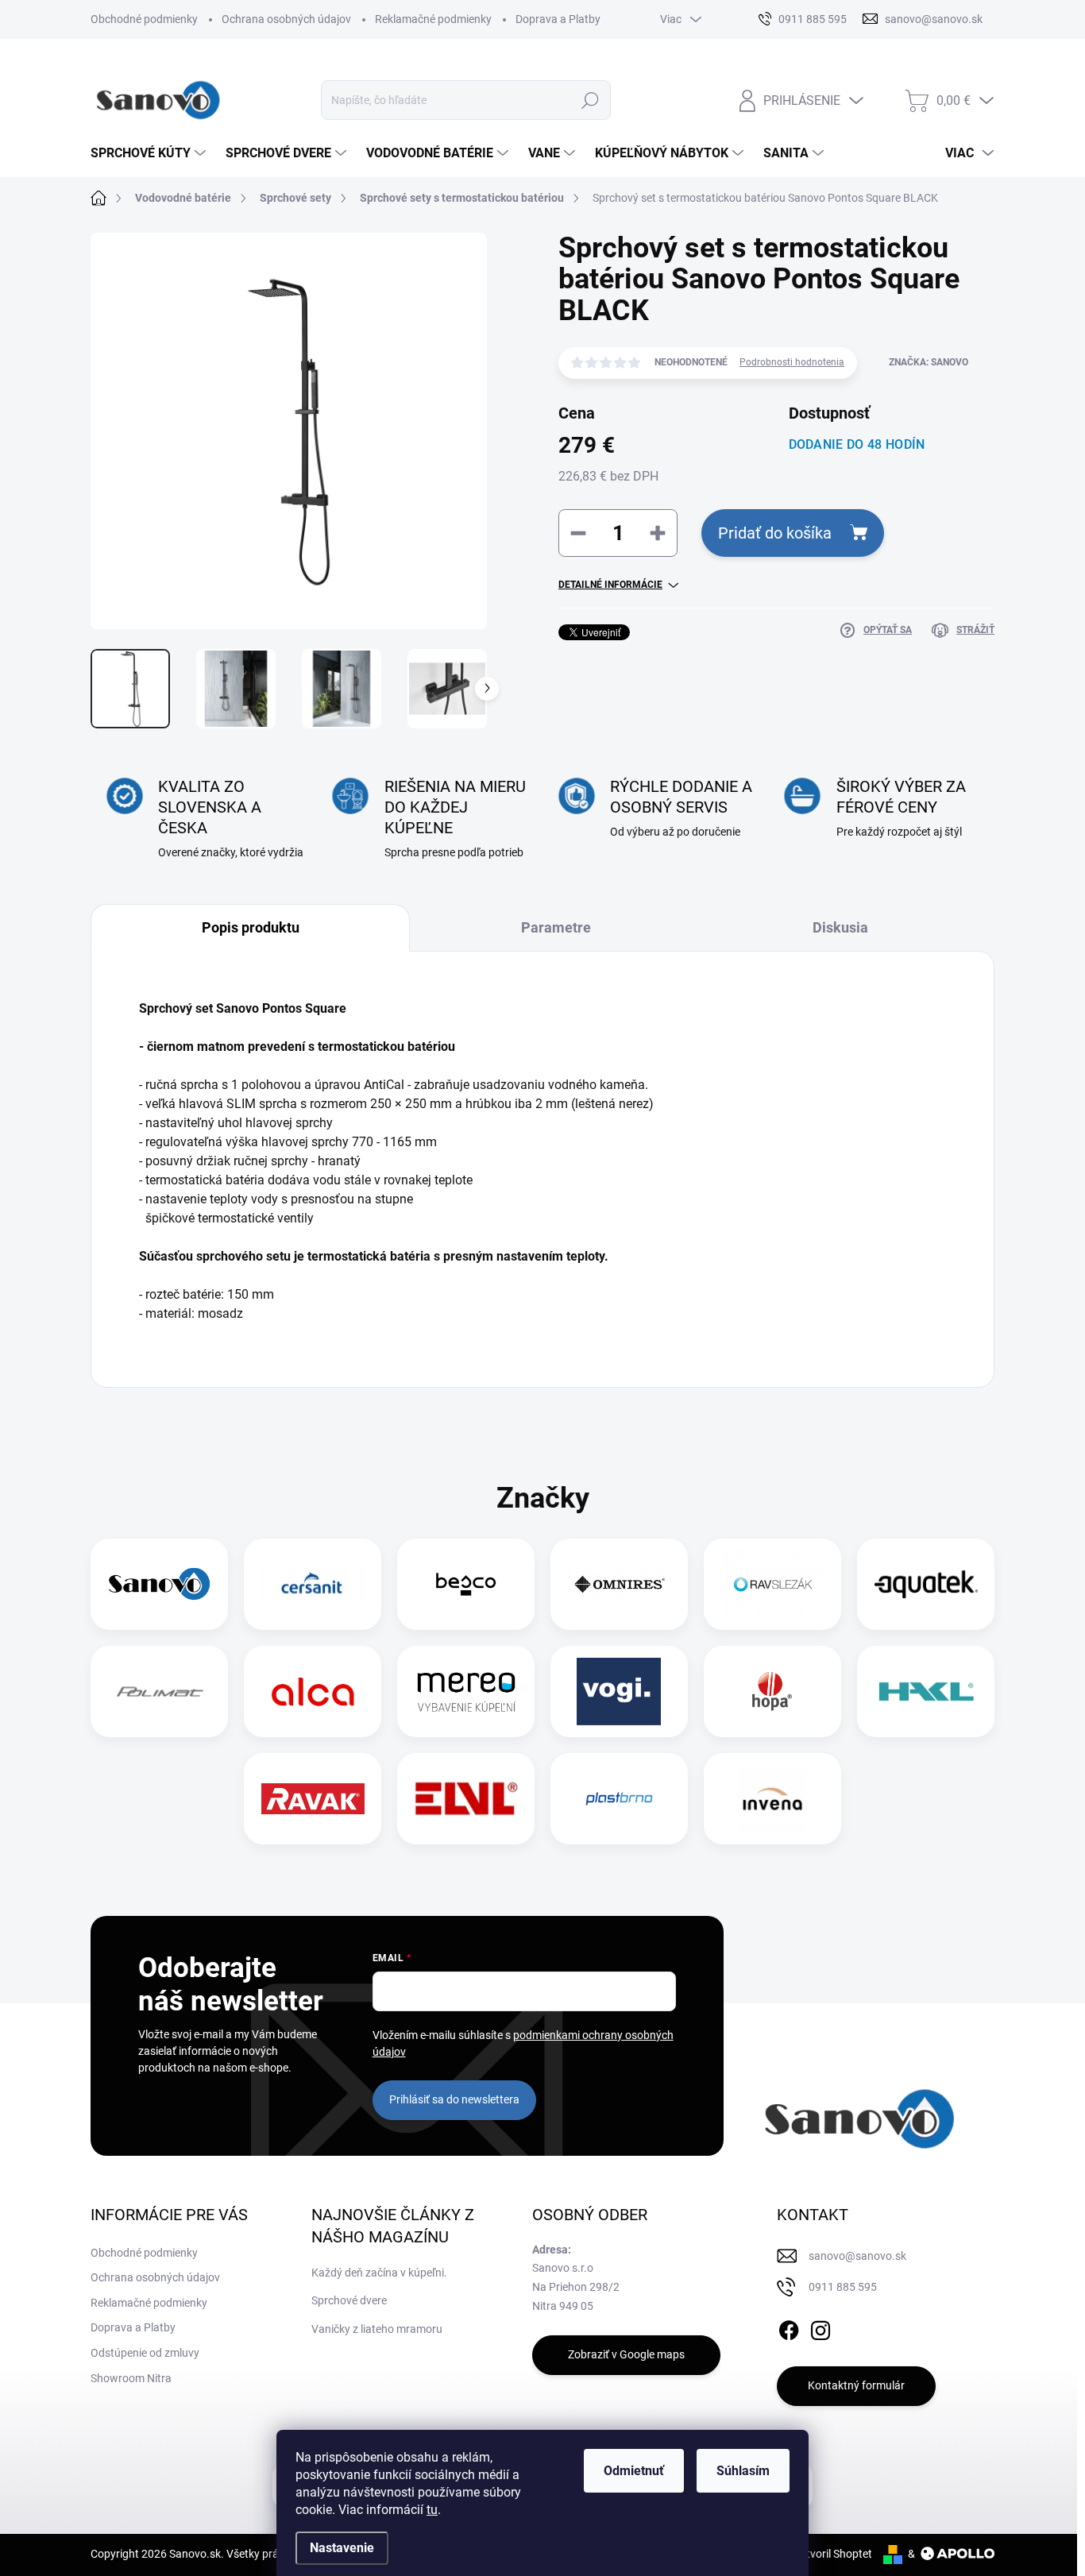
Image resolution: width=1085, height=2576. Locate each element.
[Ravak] (313, 1799)
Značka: (929, 362)
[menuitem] (150, 153)
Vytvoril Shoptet (833, 2554)
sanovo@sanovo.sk (857, 2256)
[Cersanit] (313, 1584)
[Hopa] (772, 1692)
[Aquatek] (926, 1584)
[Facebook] (789, 2327)
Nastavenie (342, 2548)
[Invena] (772, 1799)
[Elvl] (466, 1799)
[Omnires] (620, 1584)
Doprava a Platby (558, 19)
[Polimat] (160, 1692)
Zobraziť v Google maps (626, 2354)
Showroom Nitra (131, 2378)
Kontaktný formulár (856, 2385)
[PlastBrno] (619, 1799)
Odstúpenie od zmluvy (145, 2353)
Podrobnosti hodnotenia (792, 362)
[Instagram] (821, 2327)
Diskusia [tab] (840, 927)
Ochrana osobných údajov (286, 19)
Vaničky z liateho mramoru (377, 2329)
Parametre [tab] (556, 927)
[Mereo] (466, 1692)
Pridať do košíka (775, 533)
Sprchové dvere (349, 2300)
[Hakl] (926, 1692)
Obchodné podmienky (144, 19)
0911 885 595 (843, 2287)
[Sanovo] (160, 1584)
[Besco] (466, 1584)
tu (432, 2510)
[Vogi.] (619, 1692)
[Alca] (313, 1692)
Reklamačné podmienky (433, 19)
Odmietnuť (634, 2471)
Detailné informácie (610, 585)
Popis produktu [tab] (251, 927)
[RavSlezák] (773, 1584)
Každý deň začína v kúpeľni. (379, 2273)
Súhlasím (743, 2471)
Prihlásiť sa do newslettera (454, 2099)
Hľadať (591, 100)
